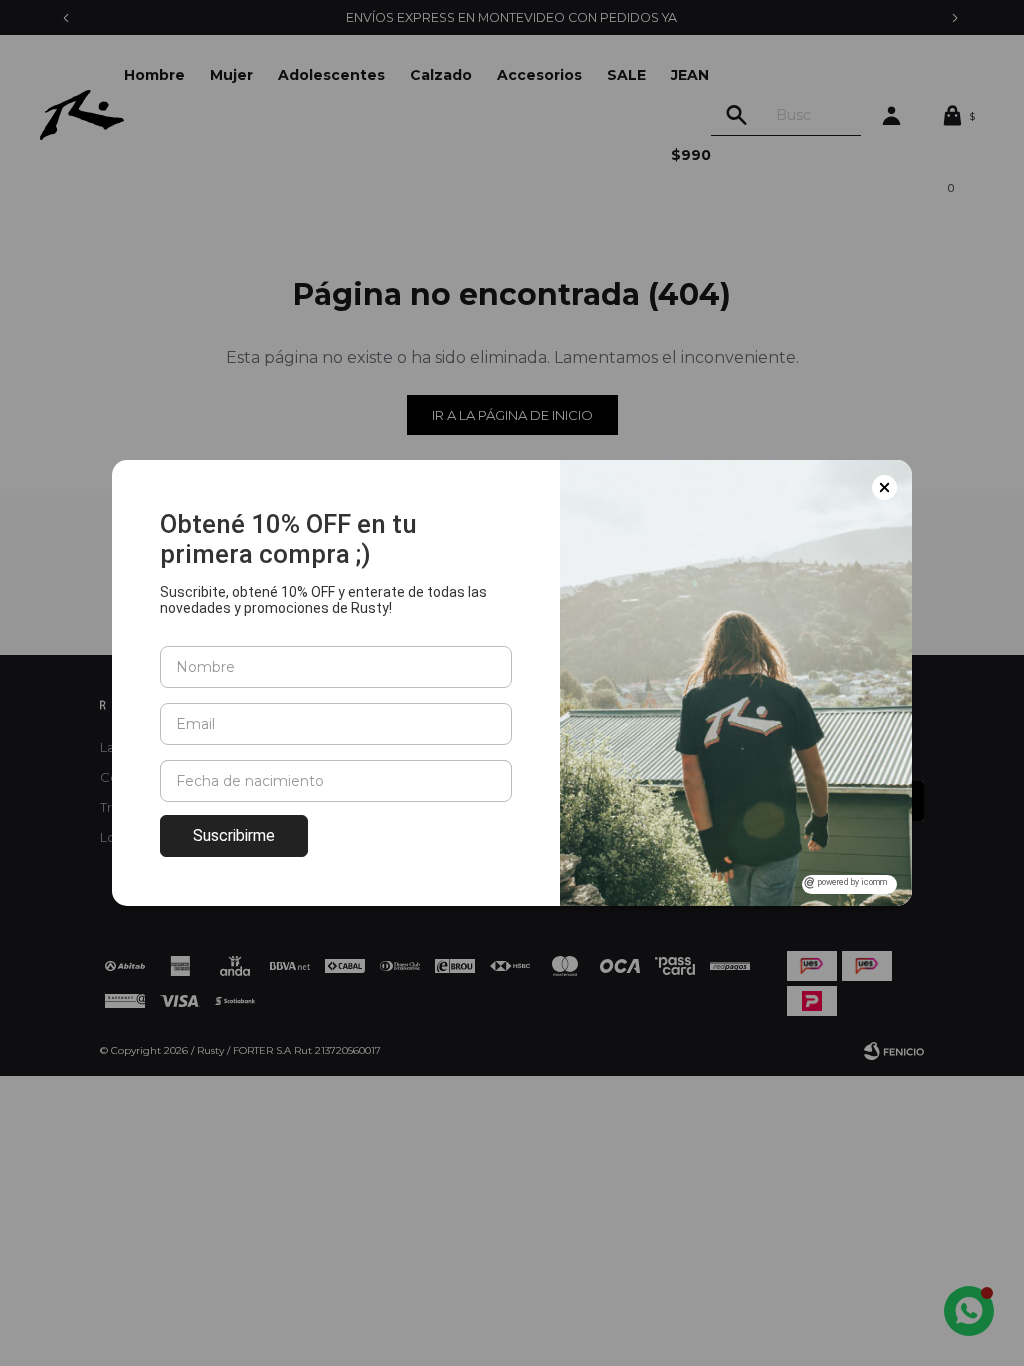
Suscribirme (234, 835)
